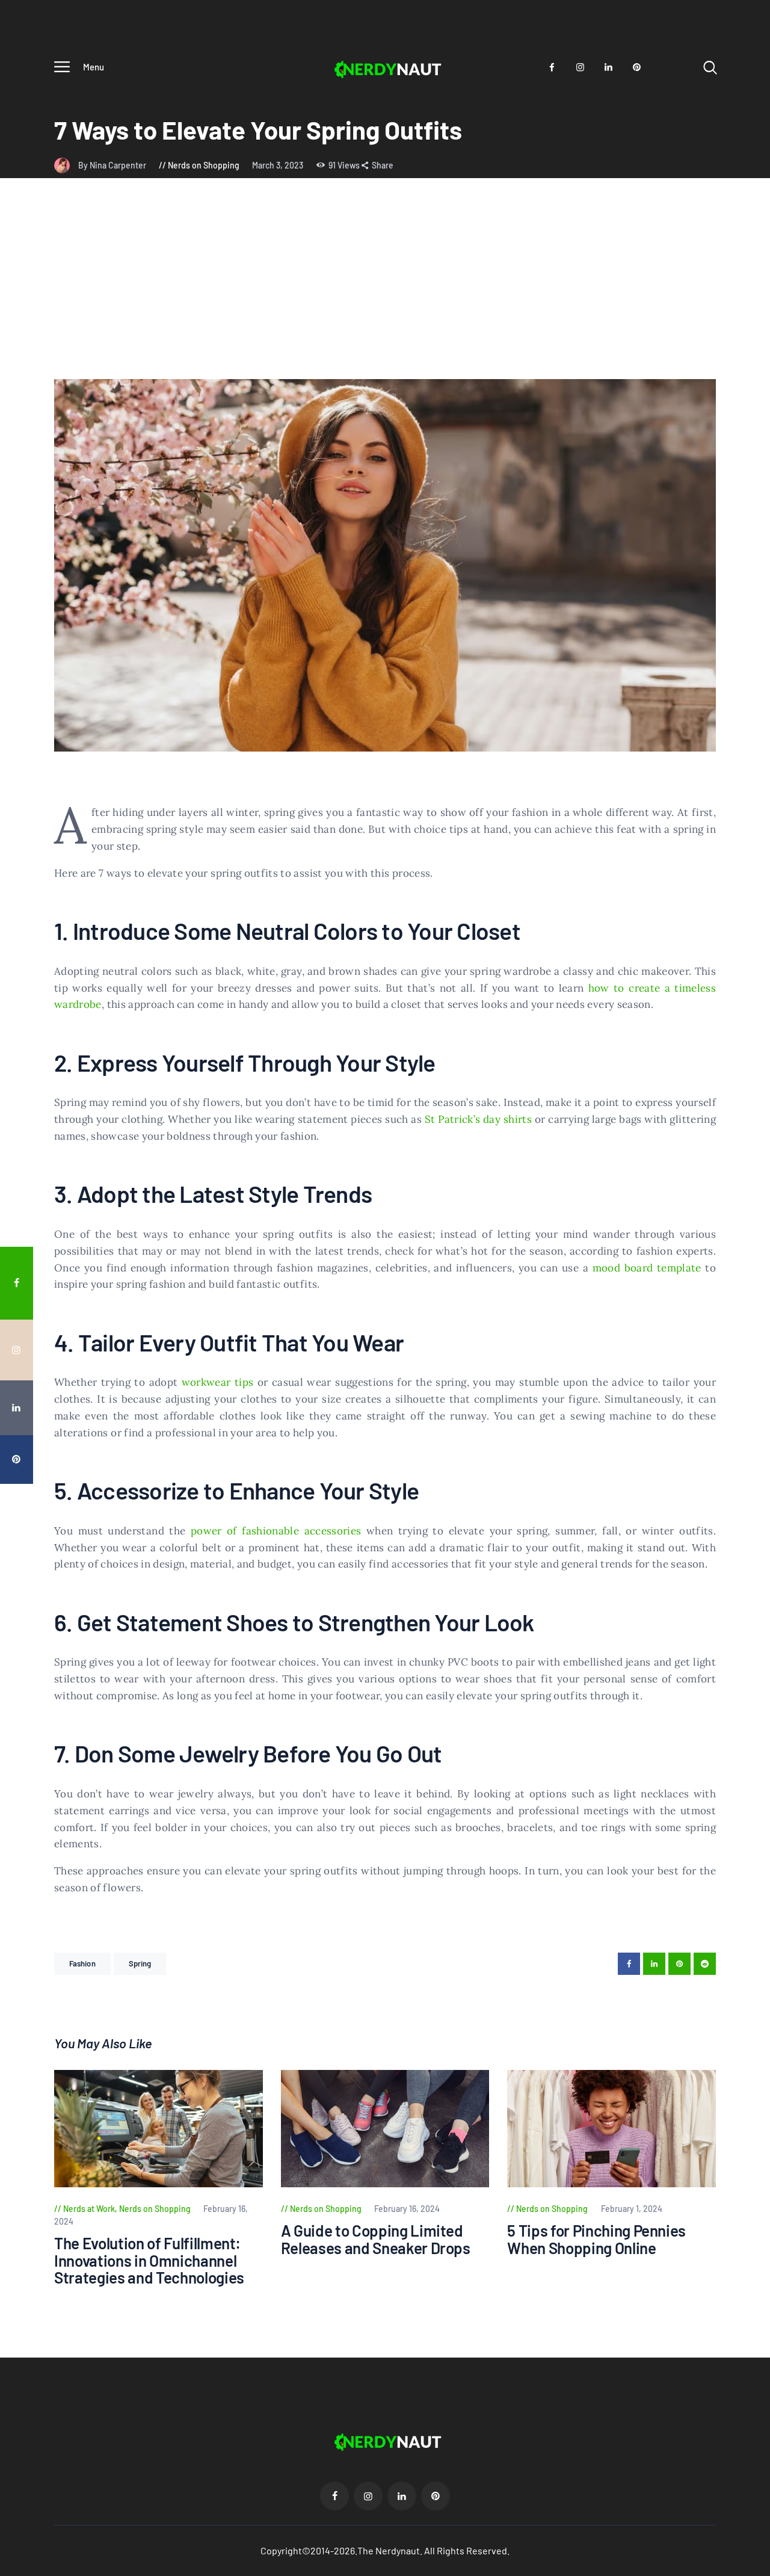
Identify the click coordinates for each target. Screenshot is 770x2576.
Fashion (82, 1963)
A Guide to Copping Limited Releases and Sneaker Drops (376, 2239)
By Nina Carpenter (113, 165)
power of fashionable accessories (276, 1531)
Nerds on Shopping (204, 165)
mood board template (647, 1268)
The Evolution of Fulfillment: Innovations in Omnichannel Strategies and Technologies (149, 2261)
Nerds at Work (89, 2209)
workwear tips (218, 1382)
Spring (140, 1963)
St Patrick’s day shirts (478, 1119)
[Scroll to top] (753, 1522)
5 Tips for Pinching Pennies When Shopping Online (596, 2239)
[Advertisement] (385, 289)
